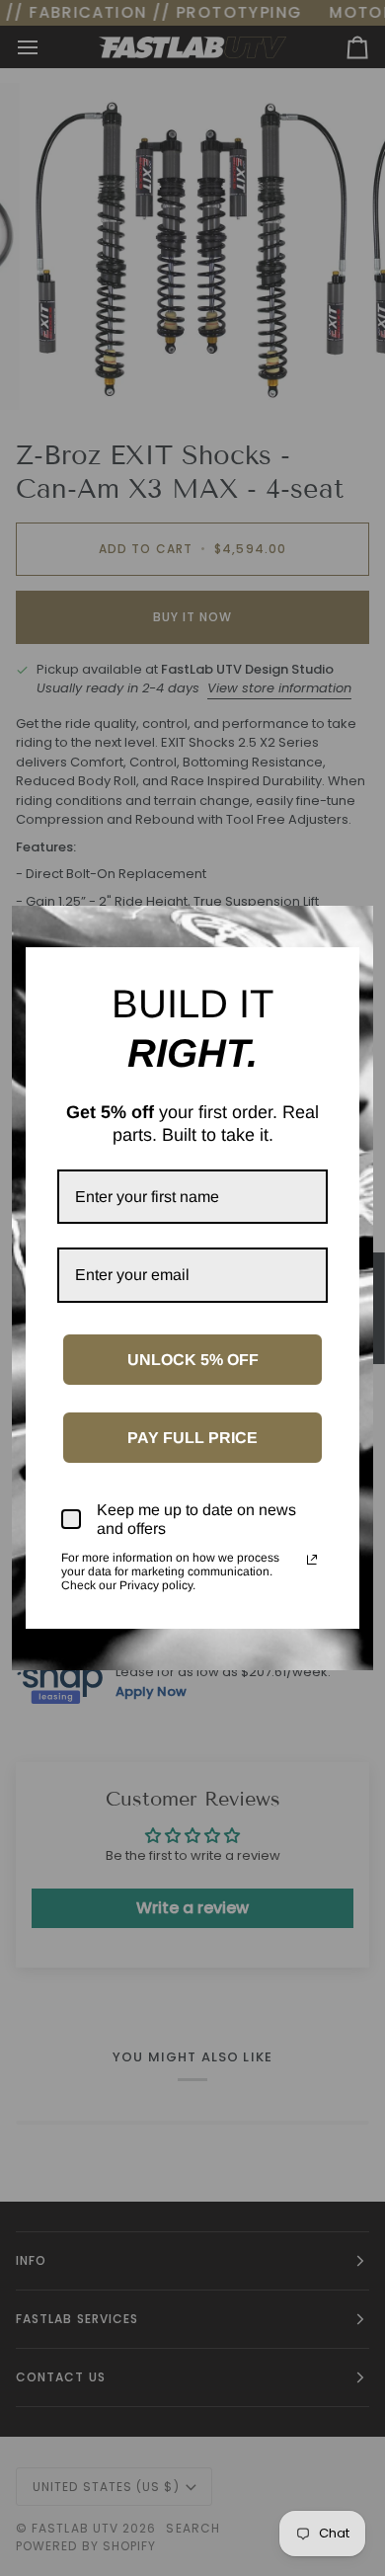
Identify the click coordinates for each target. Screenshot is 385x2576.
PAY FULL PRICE (192, 1438)
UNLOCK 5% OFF (193, 1360)
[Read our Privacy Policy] (312, 1560)
